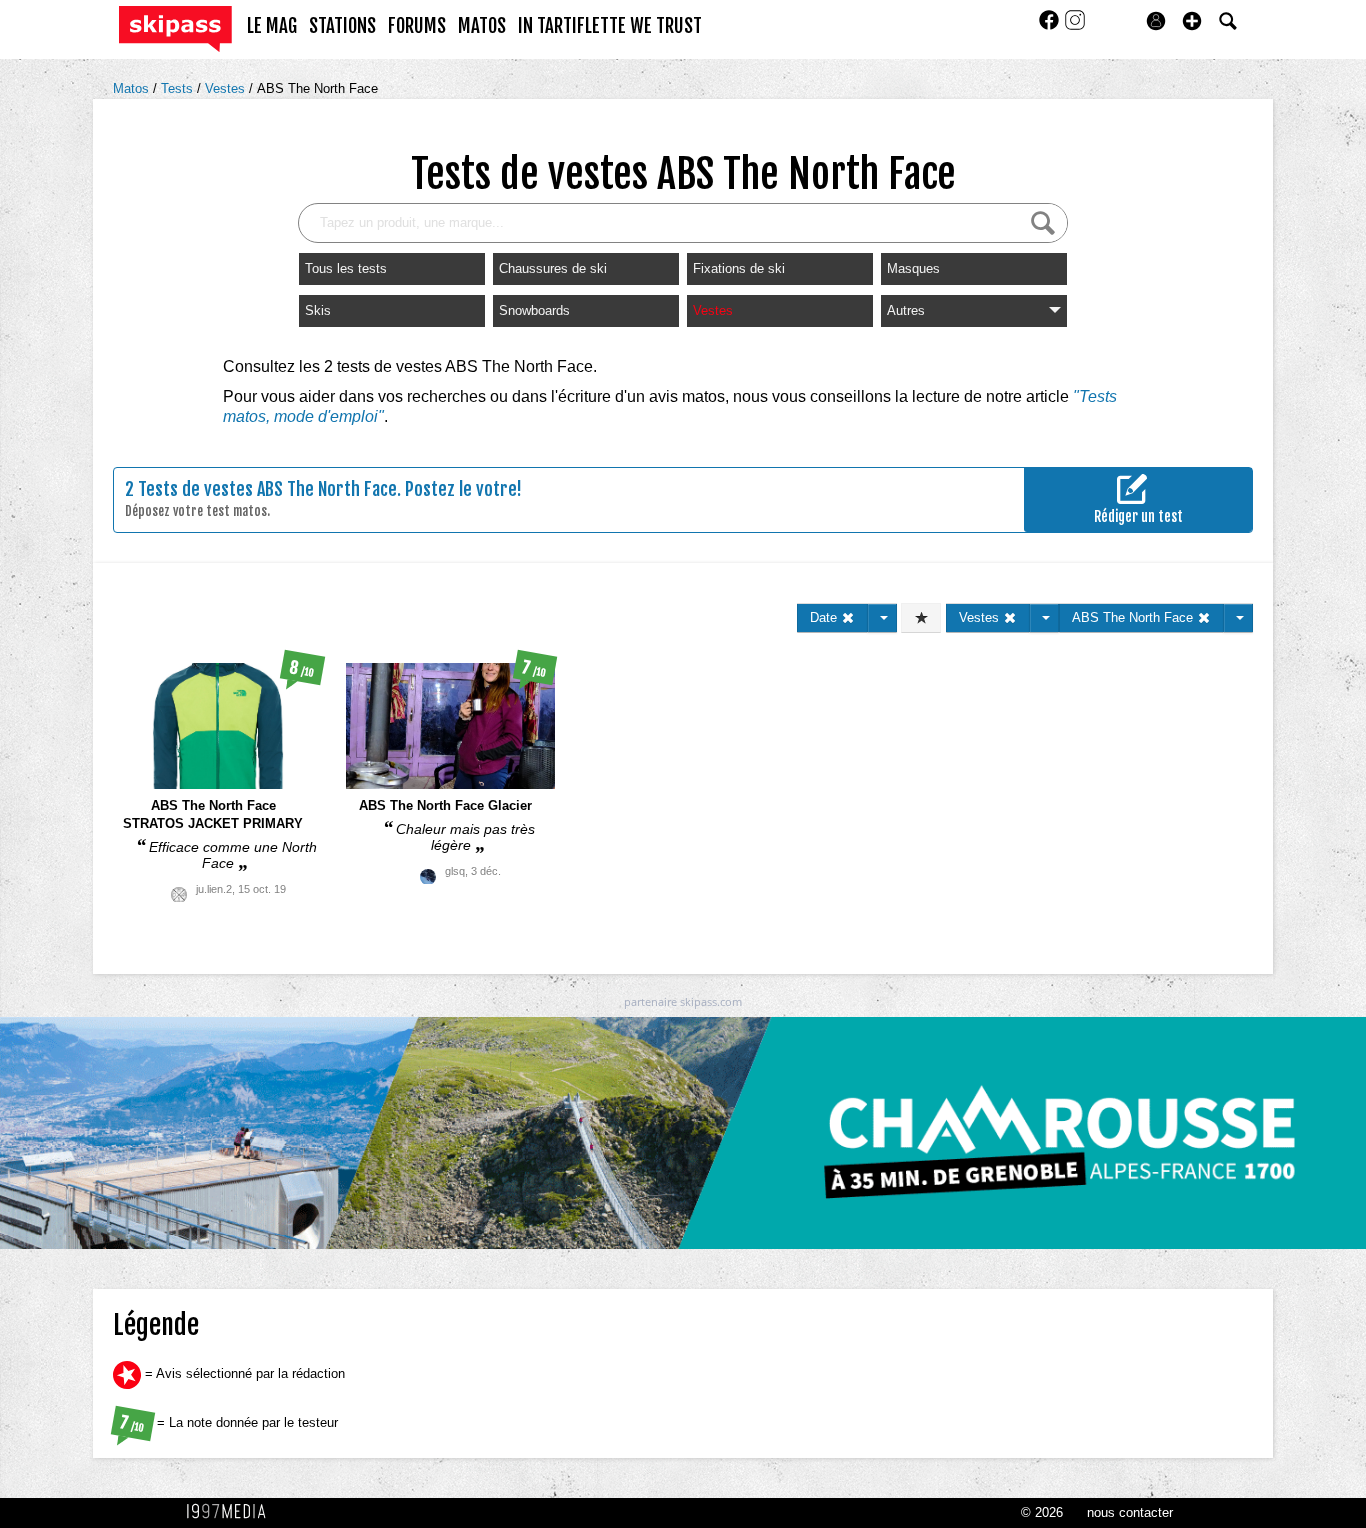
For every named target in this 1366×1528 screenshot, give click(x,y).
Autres (906, 310)
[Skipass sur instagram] (1075, 26)
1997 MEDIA (232, 1512)
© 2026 (1042, 1512)
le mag (272, 26)
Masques (913, 268)
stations (342, 26)
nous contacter (1130, 1512)
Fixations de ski (739, 268)
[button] (1192, 21)
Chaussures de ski (553, 268)
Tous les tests (346, 268)
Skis (318, 310)
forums (417, 26)
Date (825, 617)
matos (482, 26)
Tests (179, 88)
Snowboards (534, 310)
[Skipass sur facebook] (1051, 26)
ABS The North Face (317, 88)
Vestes (227, 88)
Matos (133, 88)
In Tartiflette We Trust (610, 26)
